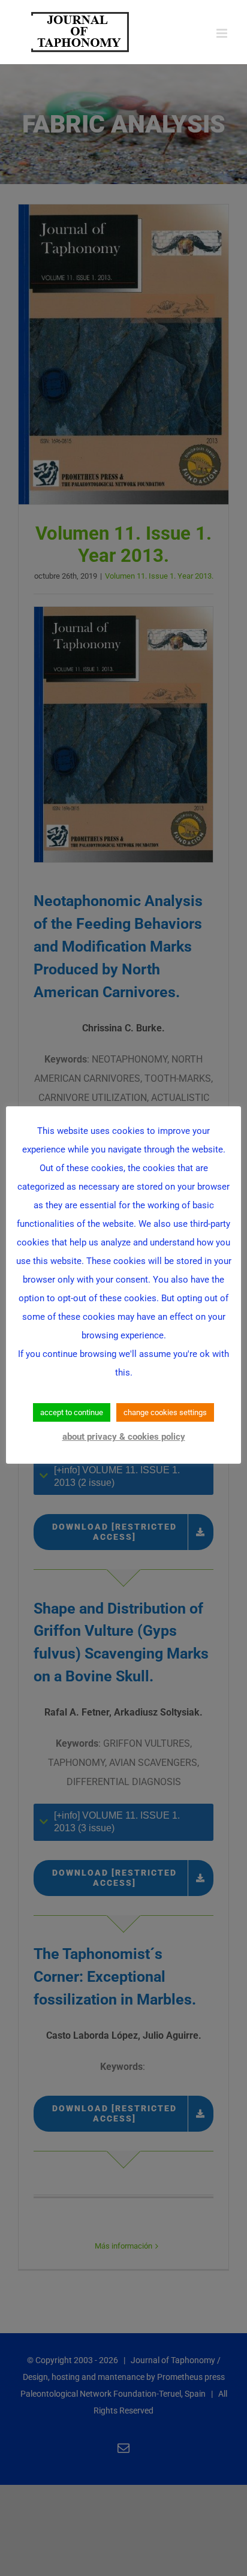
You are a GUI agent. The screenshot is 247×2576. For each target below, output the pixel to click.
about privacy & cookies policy (124, 1437)
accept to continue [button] (72, 1412)
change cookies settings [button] (165, 1412)
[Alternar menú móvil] (223, 33)
